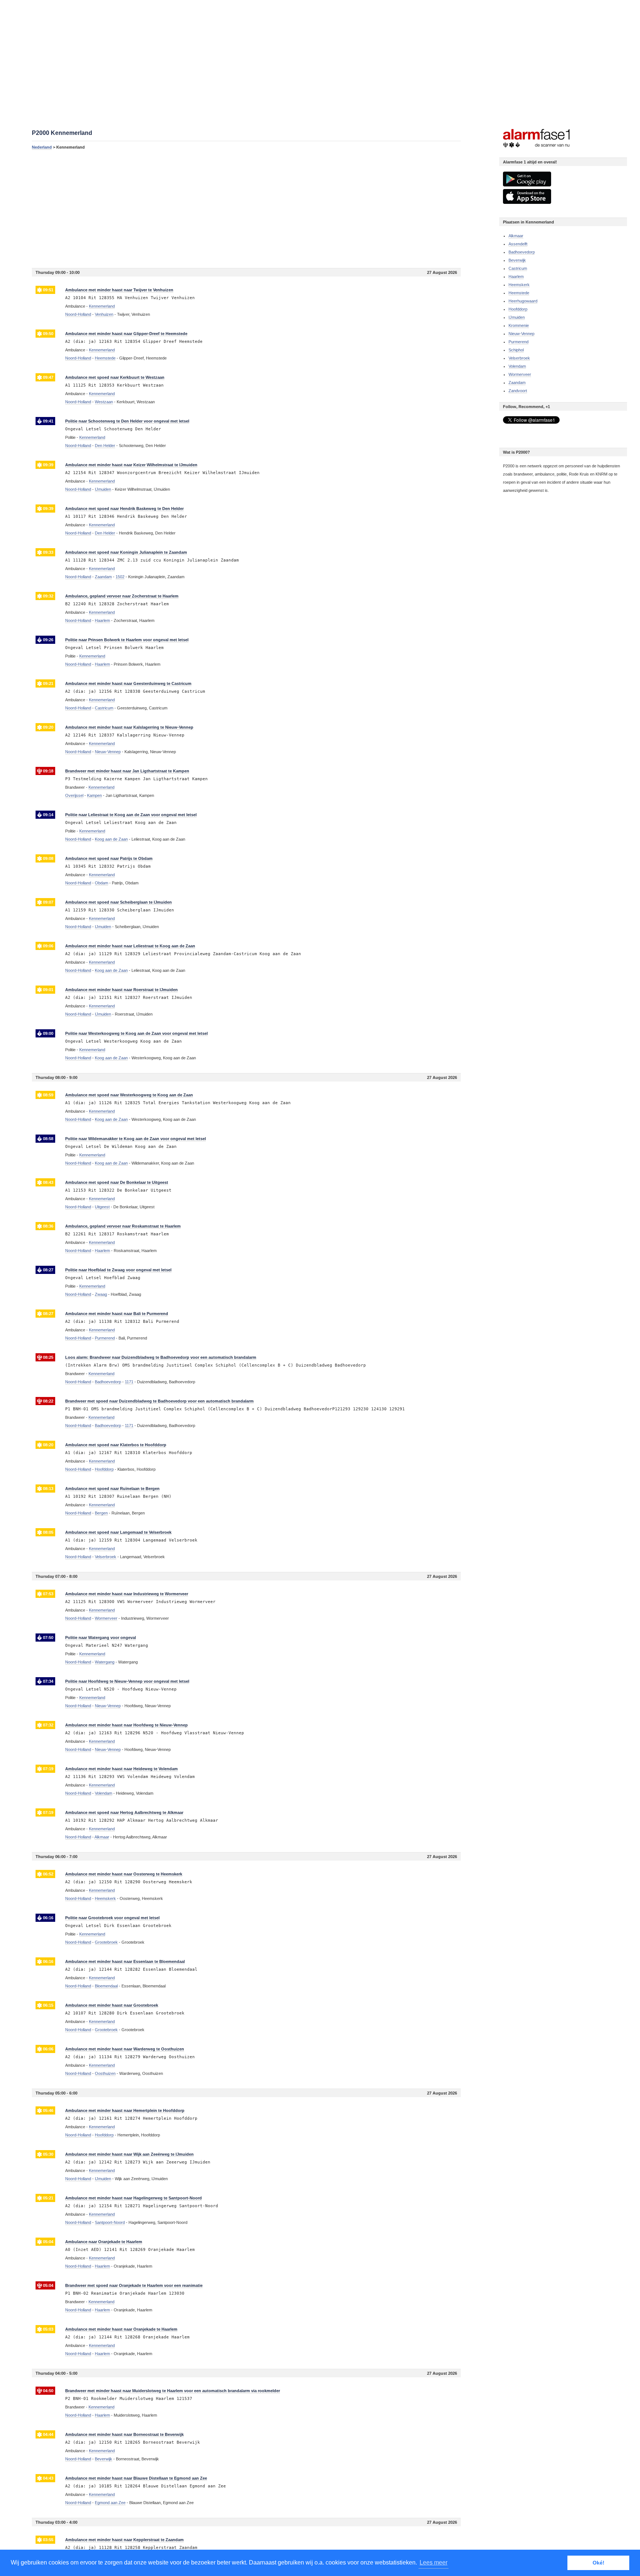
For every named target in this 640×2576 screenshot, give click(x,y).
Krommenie (519, 325)
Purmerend (519, 342)
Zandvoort (518, 391)
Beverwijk (517, 260)
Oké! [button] (599, 2563)
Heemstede (519, 293)
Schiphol (516, 350)
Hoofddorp (518, 309)
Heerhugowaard (523, 301)
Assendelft (518, 244)
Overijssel (74, 795)
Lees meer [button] (434, 2562)
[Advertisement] (246, 209)
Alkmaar (516, 236)
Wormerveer (520, 374)
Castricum (518, 268)
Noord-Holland (78, 314)
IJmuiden (517, 317)
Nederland (42, 147)
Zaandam (517, 383)
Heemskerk (519, 285)
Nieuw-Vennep (521, 334)
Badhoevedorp (522, 252)
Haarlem (516, 277)
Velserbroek (519, 358)
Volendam (517, 366)
